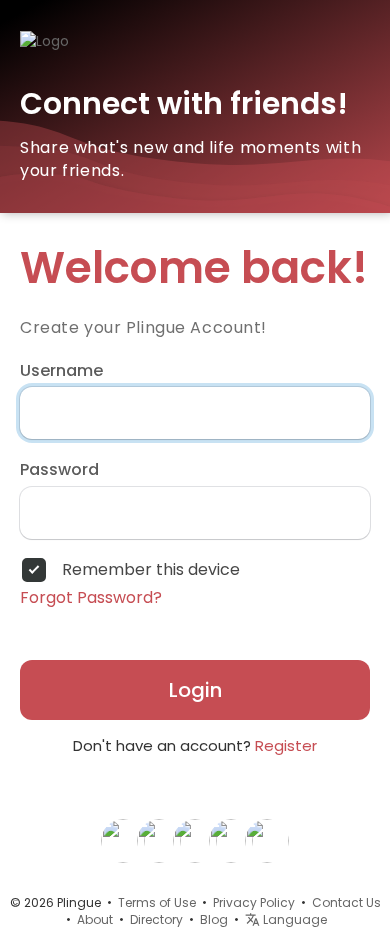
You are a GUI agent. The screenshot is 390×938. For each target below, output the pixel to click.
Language (293, 919)
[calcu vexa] (159, 840)
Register (286, 745)
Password (59, 470)
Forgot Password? (91, 598)
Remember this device (151, 570)
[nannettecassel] (123, 840)
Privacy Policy (254, 902)
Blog (214, 919)
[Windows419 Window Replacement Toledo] (195, 840)
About (95, 919)
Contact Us (346, 902)
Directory (156, 919)
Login (195, 690)
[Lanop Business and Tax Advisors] (231, 840)
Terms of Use (157, 902)
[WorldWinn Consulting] (267, 840)
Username (61, 371)
